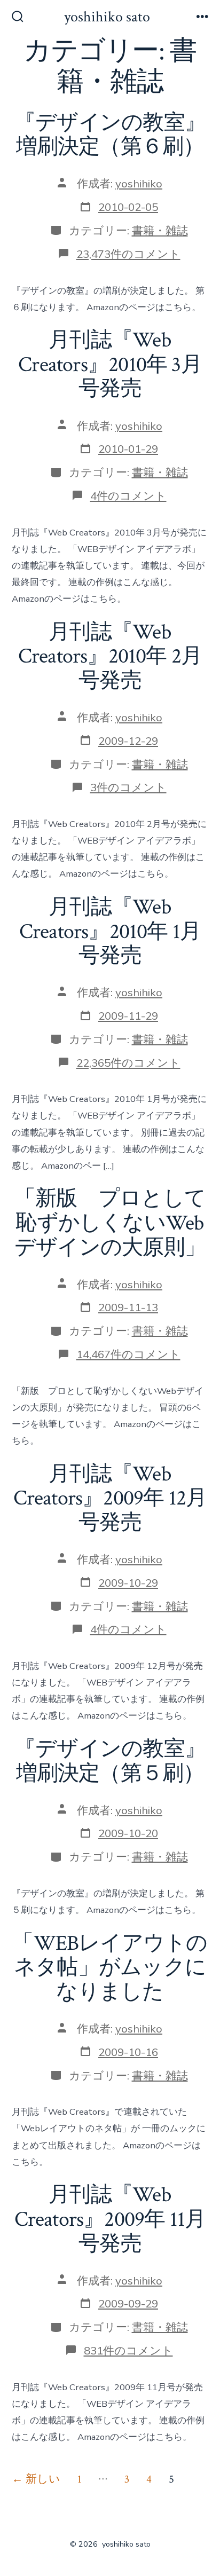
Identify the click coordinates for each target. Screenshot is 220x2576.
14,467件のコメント (128, 1354)
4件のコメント (128, 496)
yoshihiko (139, 184)
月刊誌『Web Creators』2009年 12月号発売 (110, 1498)
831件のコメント (128, 2351)
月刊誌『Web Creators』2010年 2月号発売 (110, 656)
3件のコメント (128, 787)
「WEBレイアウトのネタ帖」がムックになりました (110, 1968)
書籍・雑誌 (160, 231)
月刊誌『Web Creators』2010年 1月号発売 (110, 931)
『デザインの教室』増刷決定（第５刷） (110, 1761)
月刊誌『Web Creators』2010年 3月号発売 (110, 364)
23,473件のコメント (128, 254)
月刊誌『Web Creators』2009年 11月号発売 (110, 2219)
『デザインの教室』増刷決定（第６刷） (110, 135)
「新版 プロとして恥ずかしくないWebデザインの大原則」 (110, 1223)
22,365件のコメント (128, 1063)
